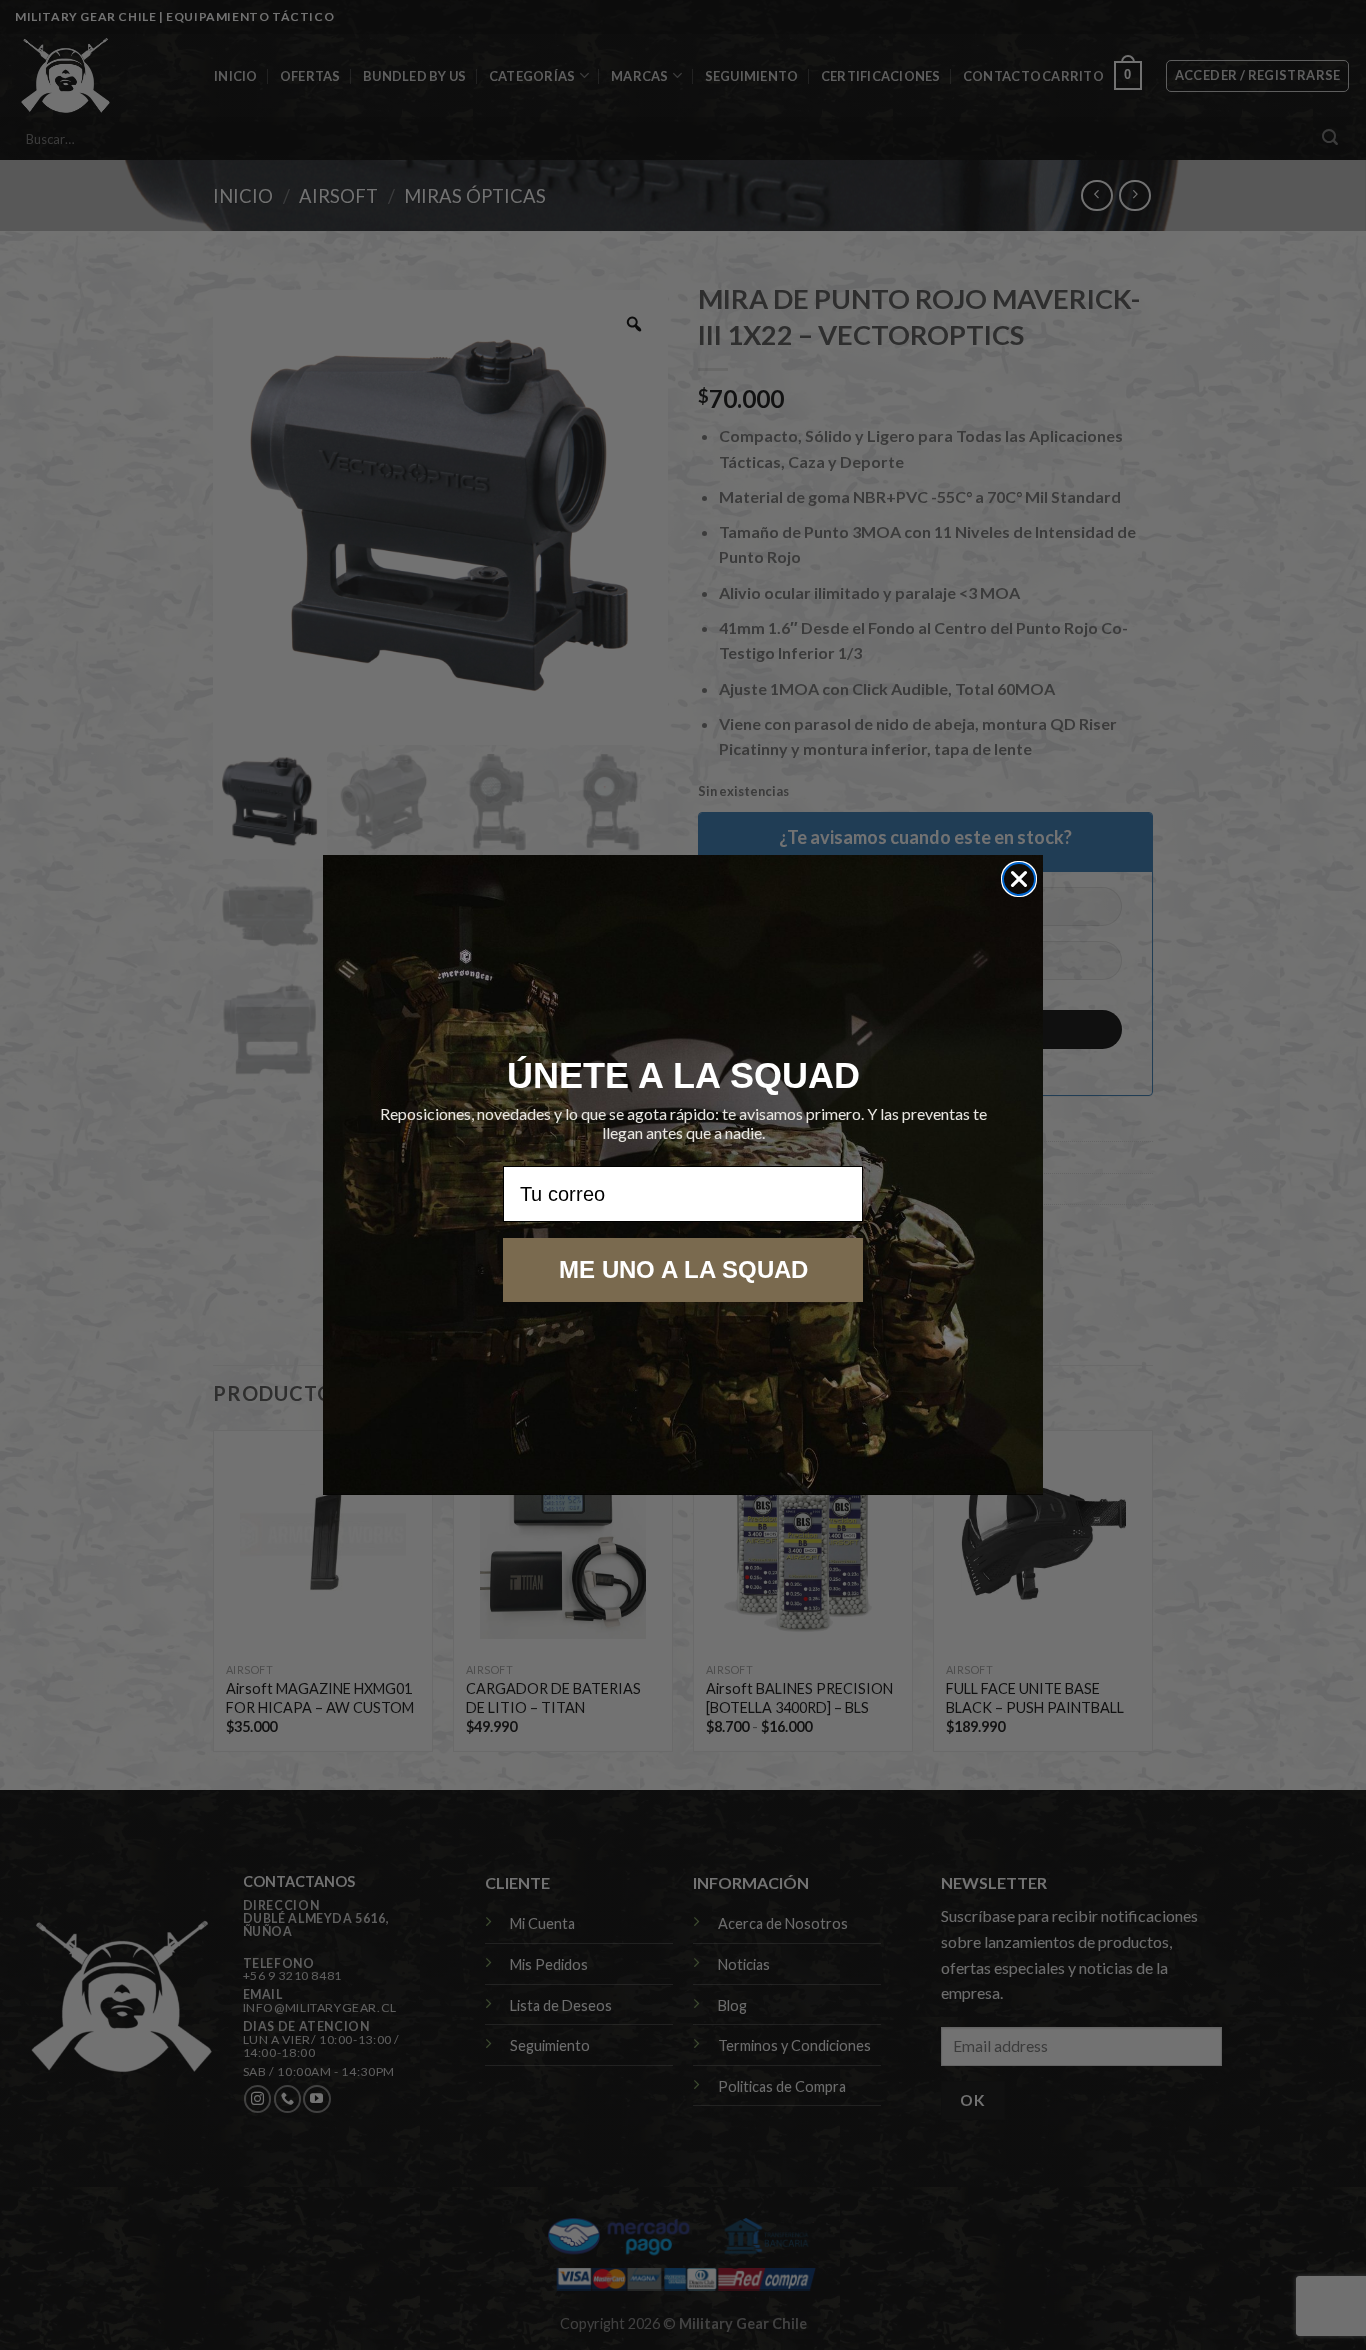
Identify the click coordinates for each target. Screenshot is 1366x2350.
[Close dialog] (1019, 879)
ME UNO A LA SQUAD (683, 1269)
